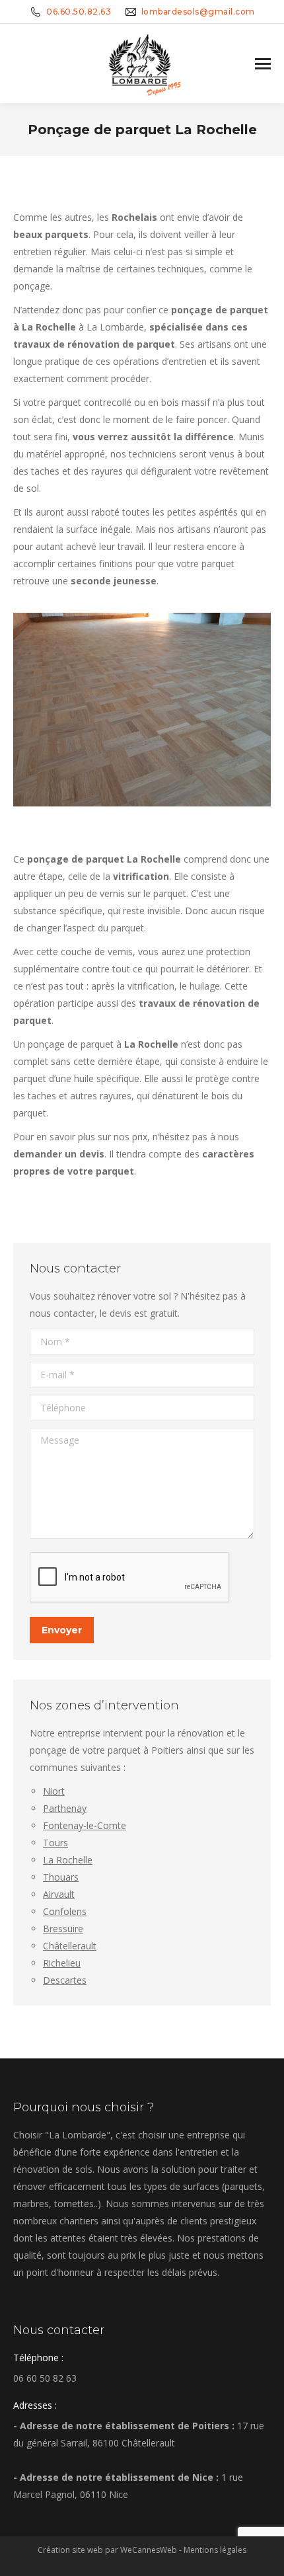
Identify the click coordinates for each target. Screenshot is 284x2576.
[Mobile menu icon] (263, 64)
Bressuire (63, 1929)
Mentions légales (215, 2550)
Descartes (65, 1980)
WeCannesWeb (149, 2550)
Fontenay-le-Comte (85, 1825)
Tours (55, 1843)
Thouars (61, 1877)
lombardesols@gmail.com (198, 12)
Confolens (65, 1911)
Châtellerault (70, 1946)
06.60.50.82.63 (79, 12)
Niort (54, 1791)
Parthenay (65, 1808)
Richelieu (62, 1963)
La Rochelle (68, 1860)
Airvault (59, 1894)
